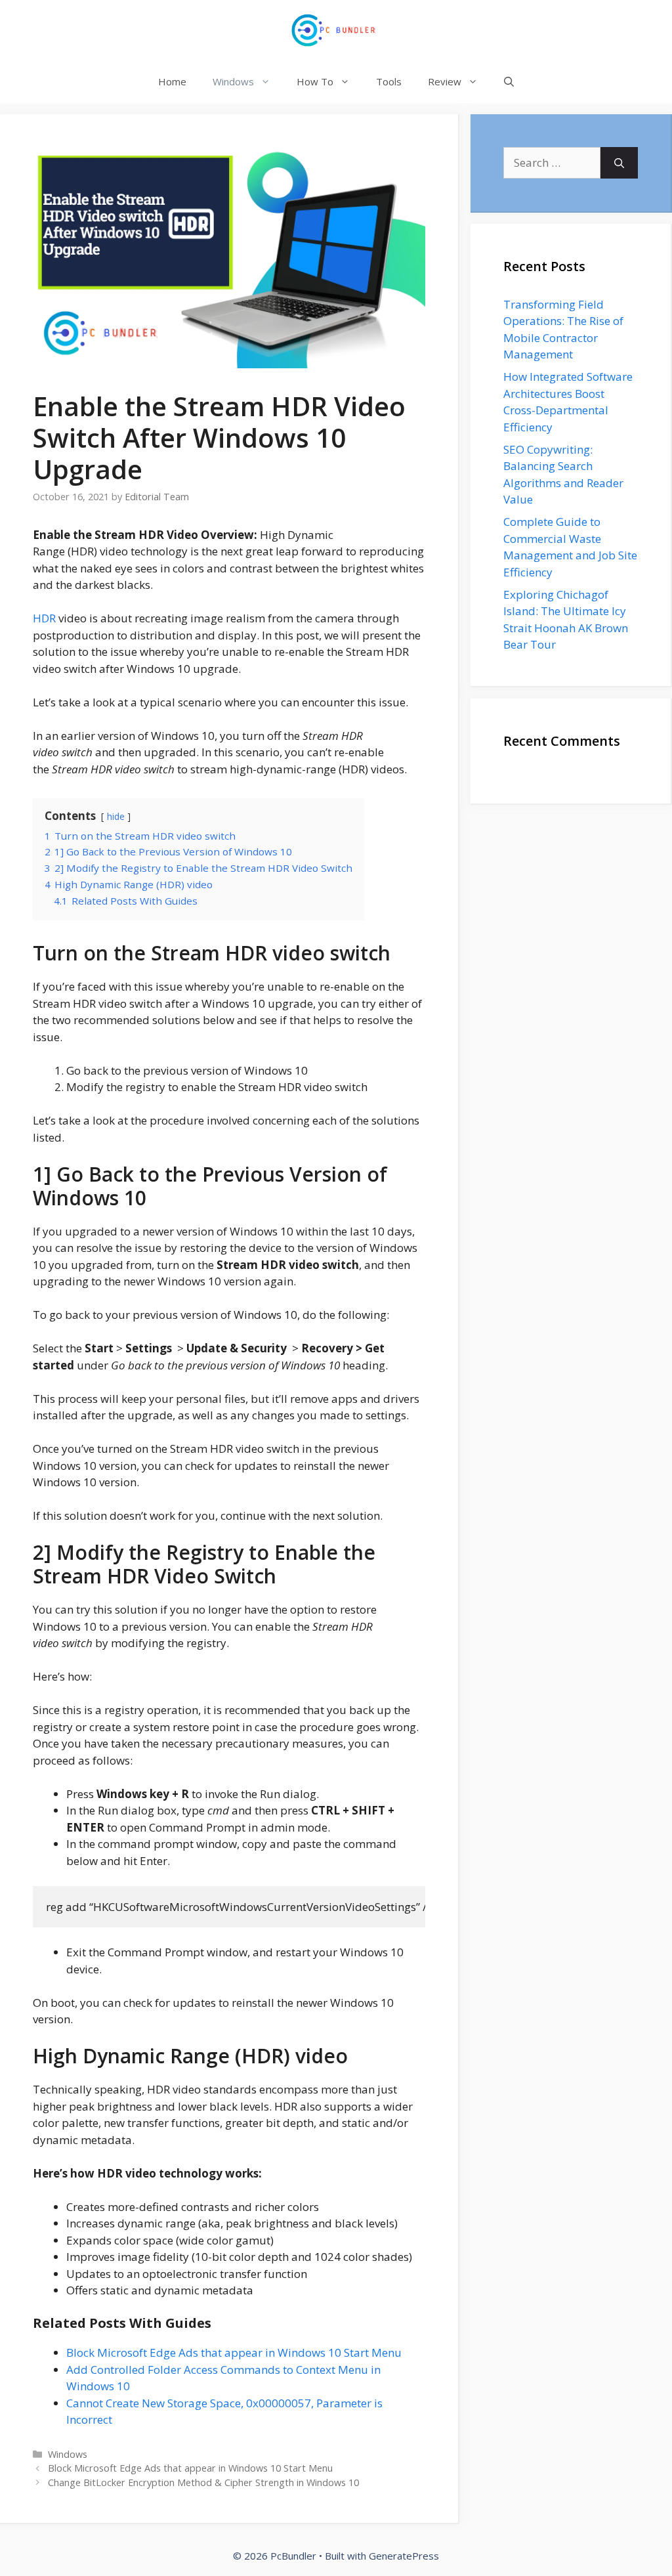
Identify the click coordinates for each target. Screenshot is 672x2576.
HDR (46, 618)
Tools (389, 81)
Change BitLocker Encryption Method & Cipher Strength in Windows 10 (203, 2482)
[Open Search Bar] (509, 82)
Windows (233, 81)
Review (445, 81)
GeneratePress (404, 2556)
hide (116, 816)
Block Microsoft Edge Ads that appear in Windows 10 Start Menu (234, 2352)
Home (172, 81)
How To (315, 81)
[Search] (619, 163)
